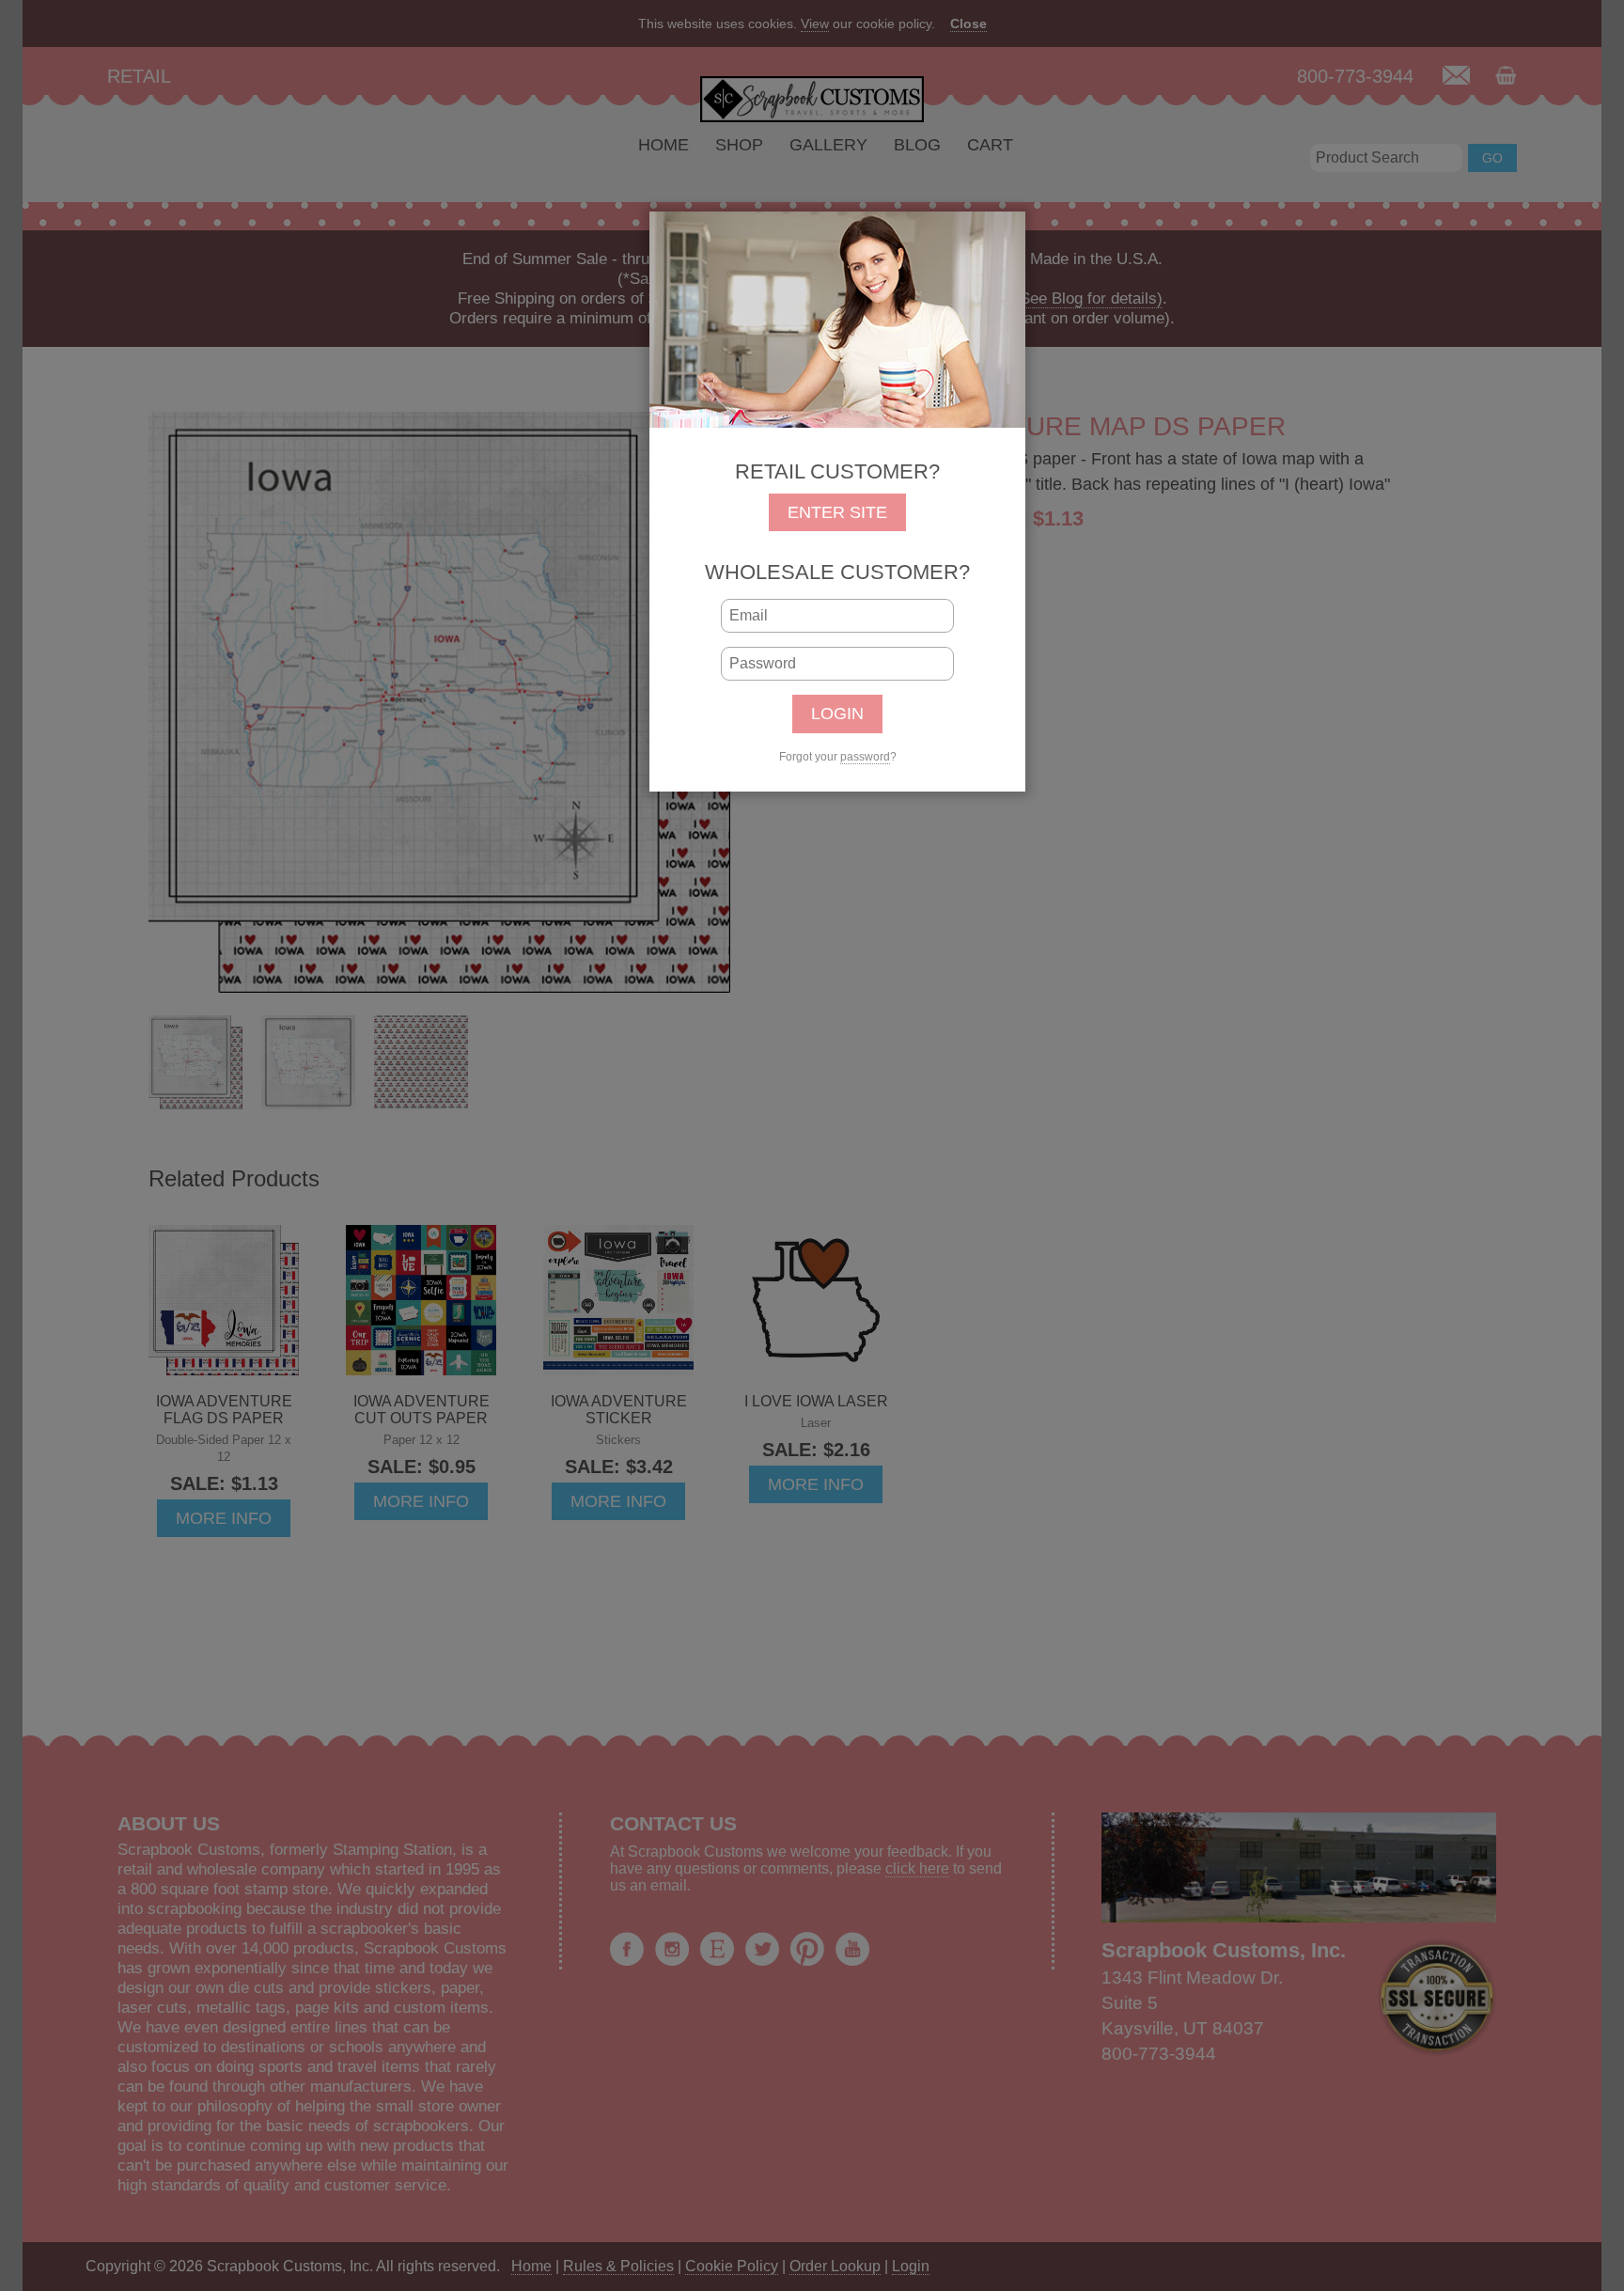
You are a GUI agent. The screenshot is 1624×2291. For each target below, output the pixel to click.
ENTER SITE (837, 512)
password (865, 757)
